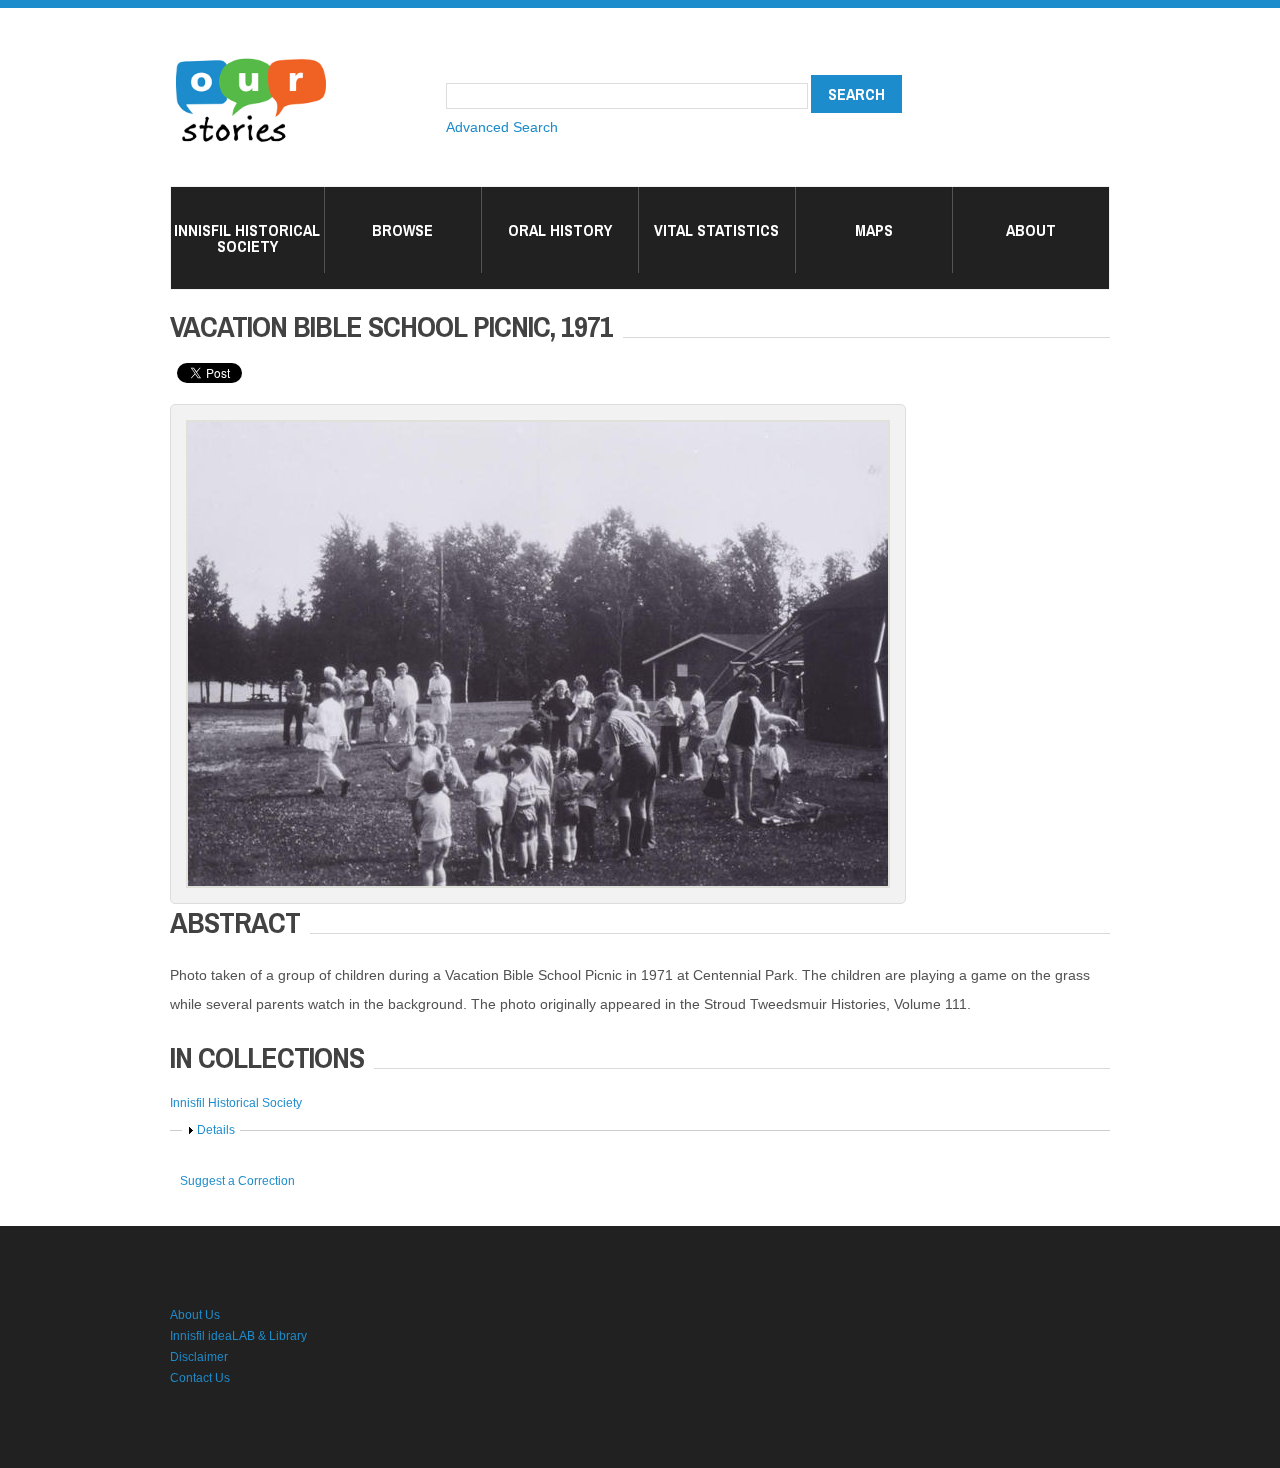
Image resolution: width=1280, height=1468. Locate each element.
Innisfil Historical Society (247, 238)
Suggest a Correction (237, 1181)
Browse (402, 230)
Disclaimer (199, 1357)
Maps (874, 230)
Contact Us (200, 1378)
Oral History (560, 230)
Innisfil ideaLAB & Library (238, 1336)
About (1031, 230)
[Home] (251, 60)
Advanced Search (502, 127)
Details (216, 1130)
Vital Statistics (716, 230)
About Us (195, 1315)
